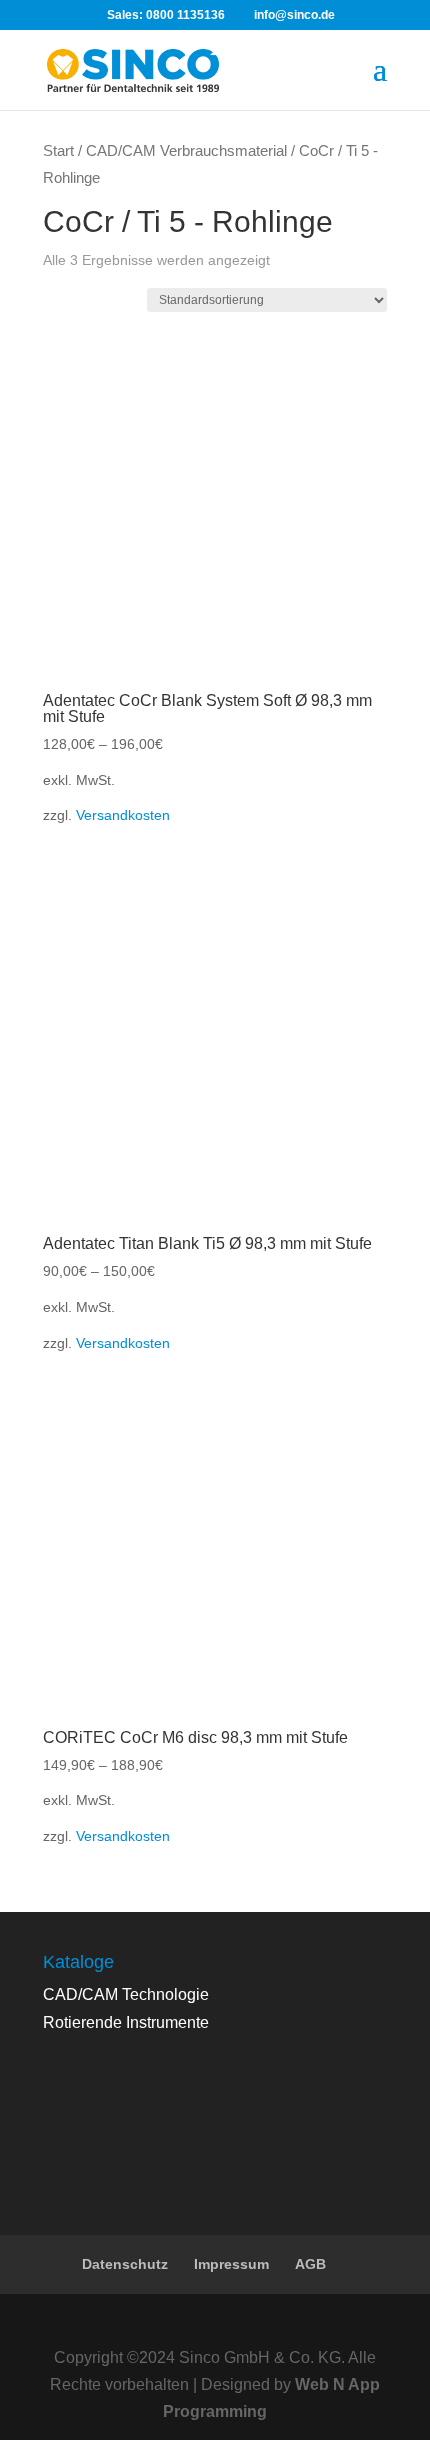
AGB (310, 2264)
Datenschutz (125, 2264)
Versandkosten (123, 815)
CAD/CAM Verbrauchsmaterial (186, 151)
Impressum (231, 2264)
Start (58, 151)
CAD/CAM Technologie (126, 1994)
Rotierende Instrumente (126, 2022)
